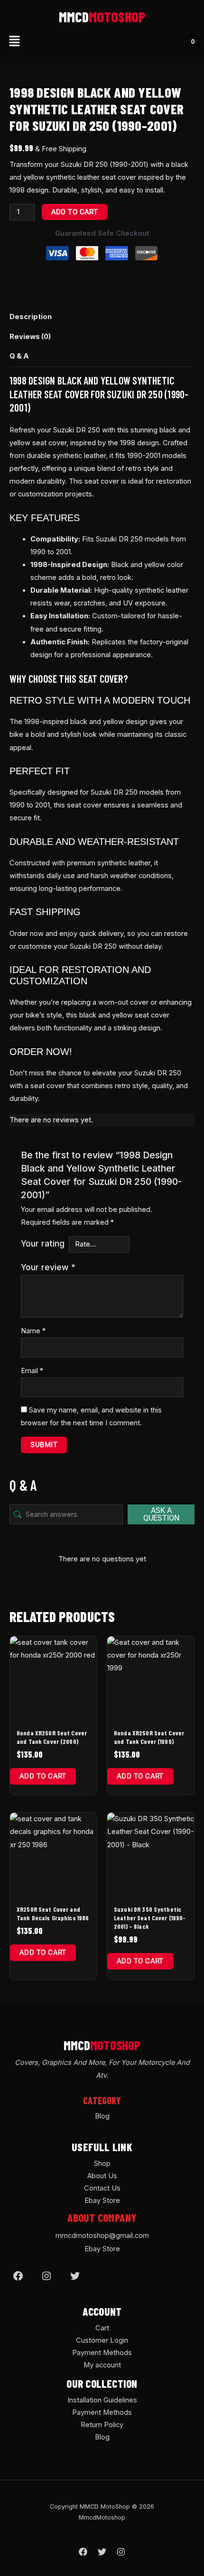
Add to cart (75, 212)
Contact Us (102, 2188)
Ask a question (161, 1514)
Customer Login (102, 2340)
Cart (102, 2328)
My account (102, 2365)
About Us (102, 2176)
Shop (102, 2163)
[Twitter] (75, 2276)
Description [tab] (31, 317)
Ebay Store (102, 2200)
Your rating (43, 1243)
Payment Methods (102, 2353)
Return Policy (102, 2425)
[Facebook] (18, 2276)
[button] (14, 42)
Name (33, 1331)
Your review (48, 1267)
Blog (102, 2116)
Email (32, 1371)
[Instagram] (46, 2276)
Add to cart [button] (43, 1776)
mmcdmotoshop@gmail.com (102, 2236)
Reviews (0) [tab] (30, 337)
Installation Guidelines (102, 2400)
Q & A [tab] (19, 356)
